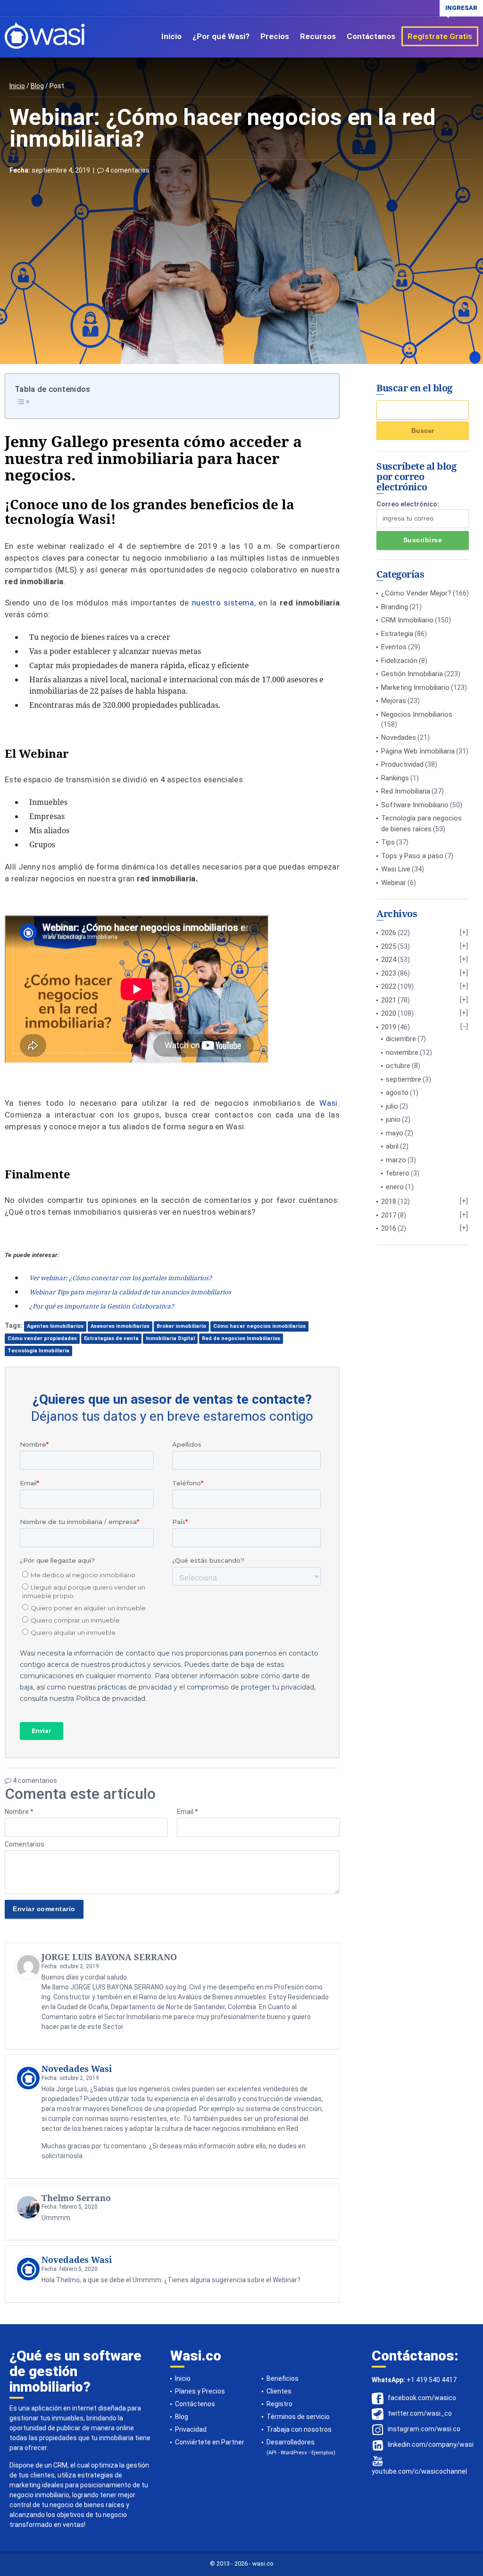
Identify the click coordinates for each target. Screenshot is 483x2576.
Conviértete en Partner (210, 2442)
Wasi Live (396, 869)
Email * (187, 1812)
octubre (398, 1066)
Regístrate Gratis (440, 36)
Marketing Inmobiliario (415, 687)
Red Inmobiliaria (406, 791)
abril (392, 1146)
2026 (389, 933)
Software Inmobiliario (415, 805)
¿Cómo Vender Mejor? (416, 593)
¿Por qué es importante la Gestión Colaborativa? (102, 1306)
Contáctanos (371, 36)
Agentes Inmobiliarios (55, 1326)
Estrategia (397, 634)
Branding (395, 607)
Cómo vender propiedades (42, 1338)
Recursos (318, 36)
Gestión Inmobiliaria (412, 674)
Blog (37, 86)
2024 (389, 960)
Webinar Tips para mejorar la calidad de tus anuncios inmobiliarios (130, 1292)
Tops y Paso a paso (412, 856)
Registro (279, 2404)
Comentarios (25, 1844)
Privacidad (191, 2429)
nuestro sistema (223, 603)
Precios (275, 36)
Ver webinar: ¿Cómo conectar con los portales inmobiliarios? (121, 1278)
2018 (389, 1201)
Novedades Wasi (77, 2069)
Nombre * (19, 1812)
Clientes (279, 2391)
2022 (389, 986)
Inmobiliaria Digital (170, 1338)
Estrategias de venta (111, 1338)
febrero (398, 1173)
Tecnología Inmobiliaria (38, 1351)
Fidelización (399, 661)
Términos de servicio (298, 2417)
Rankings (395, 778)
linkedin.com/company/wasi (431, 2444)
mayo (395, 1133)
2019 (389, 1027)
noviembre (402, 1052)
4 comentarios (127, 170)
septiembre (404, 1079)
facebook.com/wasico (422, 2398)
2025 (389, 946)
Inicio (171, 36)
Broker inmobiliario (181, 1326)
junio (393, 1119)
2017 (389, 1215)
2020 (389, 1013)
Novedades (399, 737)
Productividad (402, 764)
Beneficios (283, 2378)
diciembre (401, 1039)
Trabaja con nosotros (299, 2429)
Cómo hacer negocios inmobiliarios (259, 1326)
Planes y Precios (200, 2391)
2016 (389, 1228)
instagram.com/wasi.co (424, 2429)
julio (392, 1106)
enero (395, 1187)
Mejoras (394, 701)
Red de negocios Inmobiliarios (241, 1338)
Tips (388, 842)
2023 (389, 973)
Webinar (394, 883)
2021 (389, 1000)
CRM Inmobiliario (407, 620)
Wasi (328, 1103)
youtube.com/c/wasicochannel (419, 2471)
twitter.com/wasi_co (420, 2413)
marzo (396, 1160)
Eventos (394, 647)
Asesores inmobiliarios (120, 1326)
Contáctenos (195, 2404)
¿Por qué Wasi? (221, 36)
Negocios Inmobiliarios (417, 714)
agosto (397, 1093)
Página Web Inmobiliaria (418, 751)
